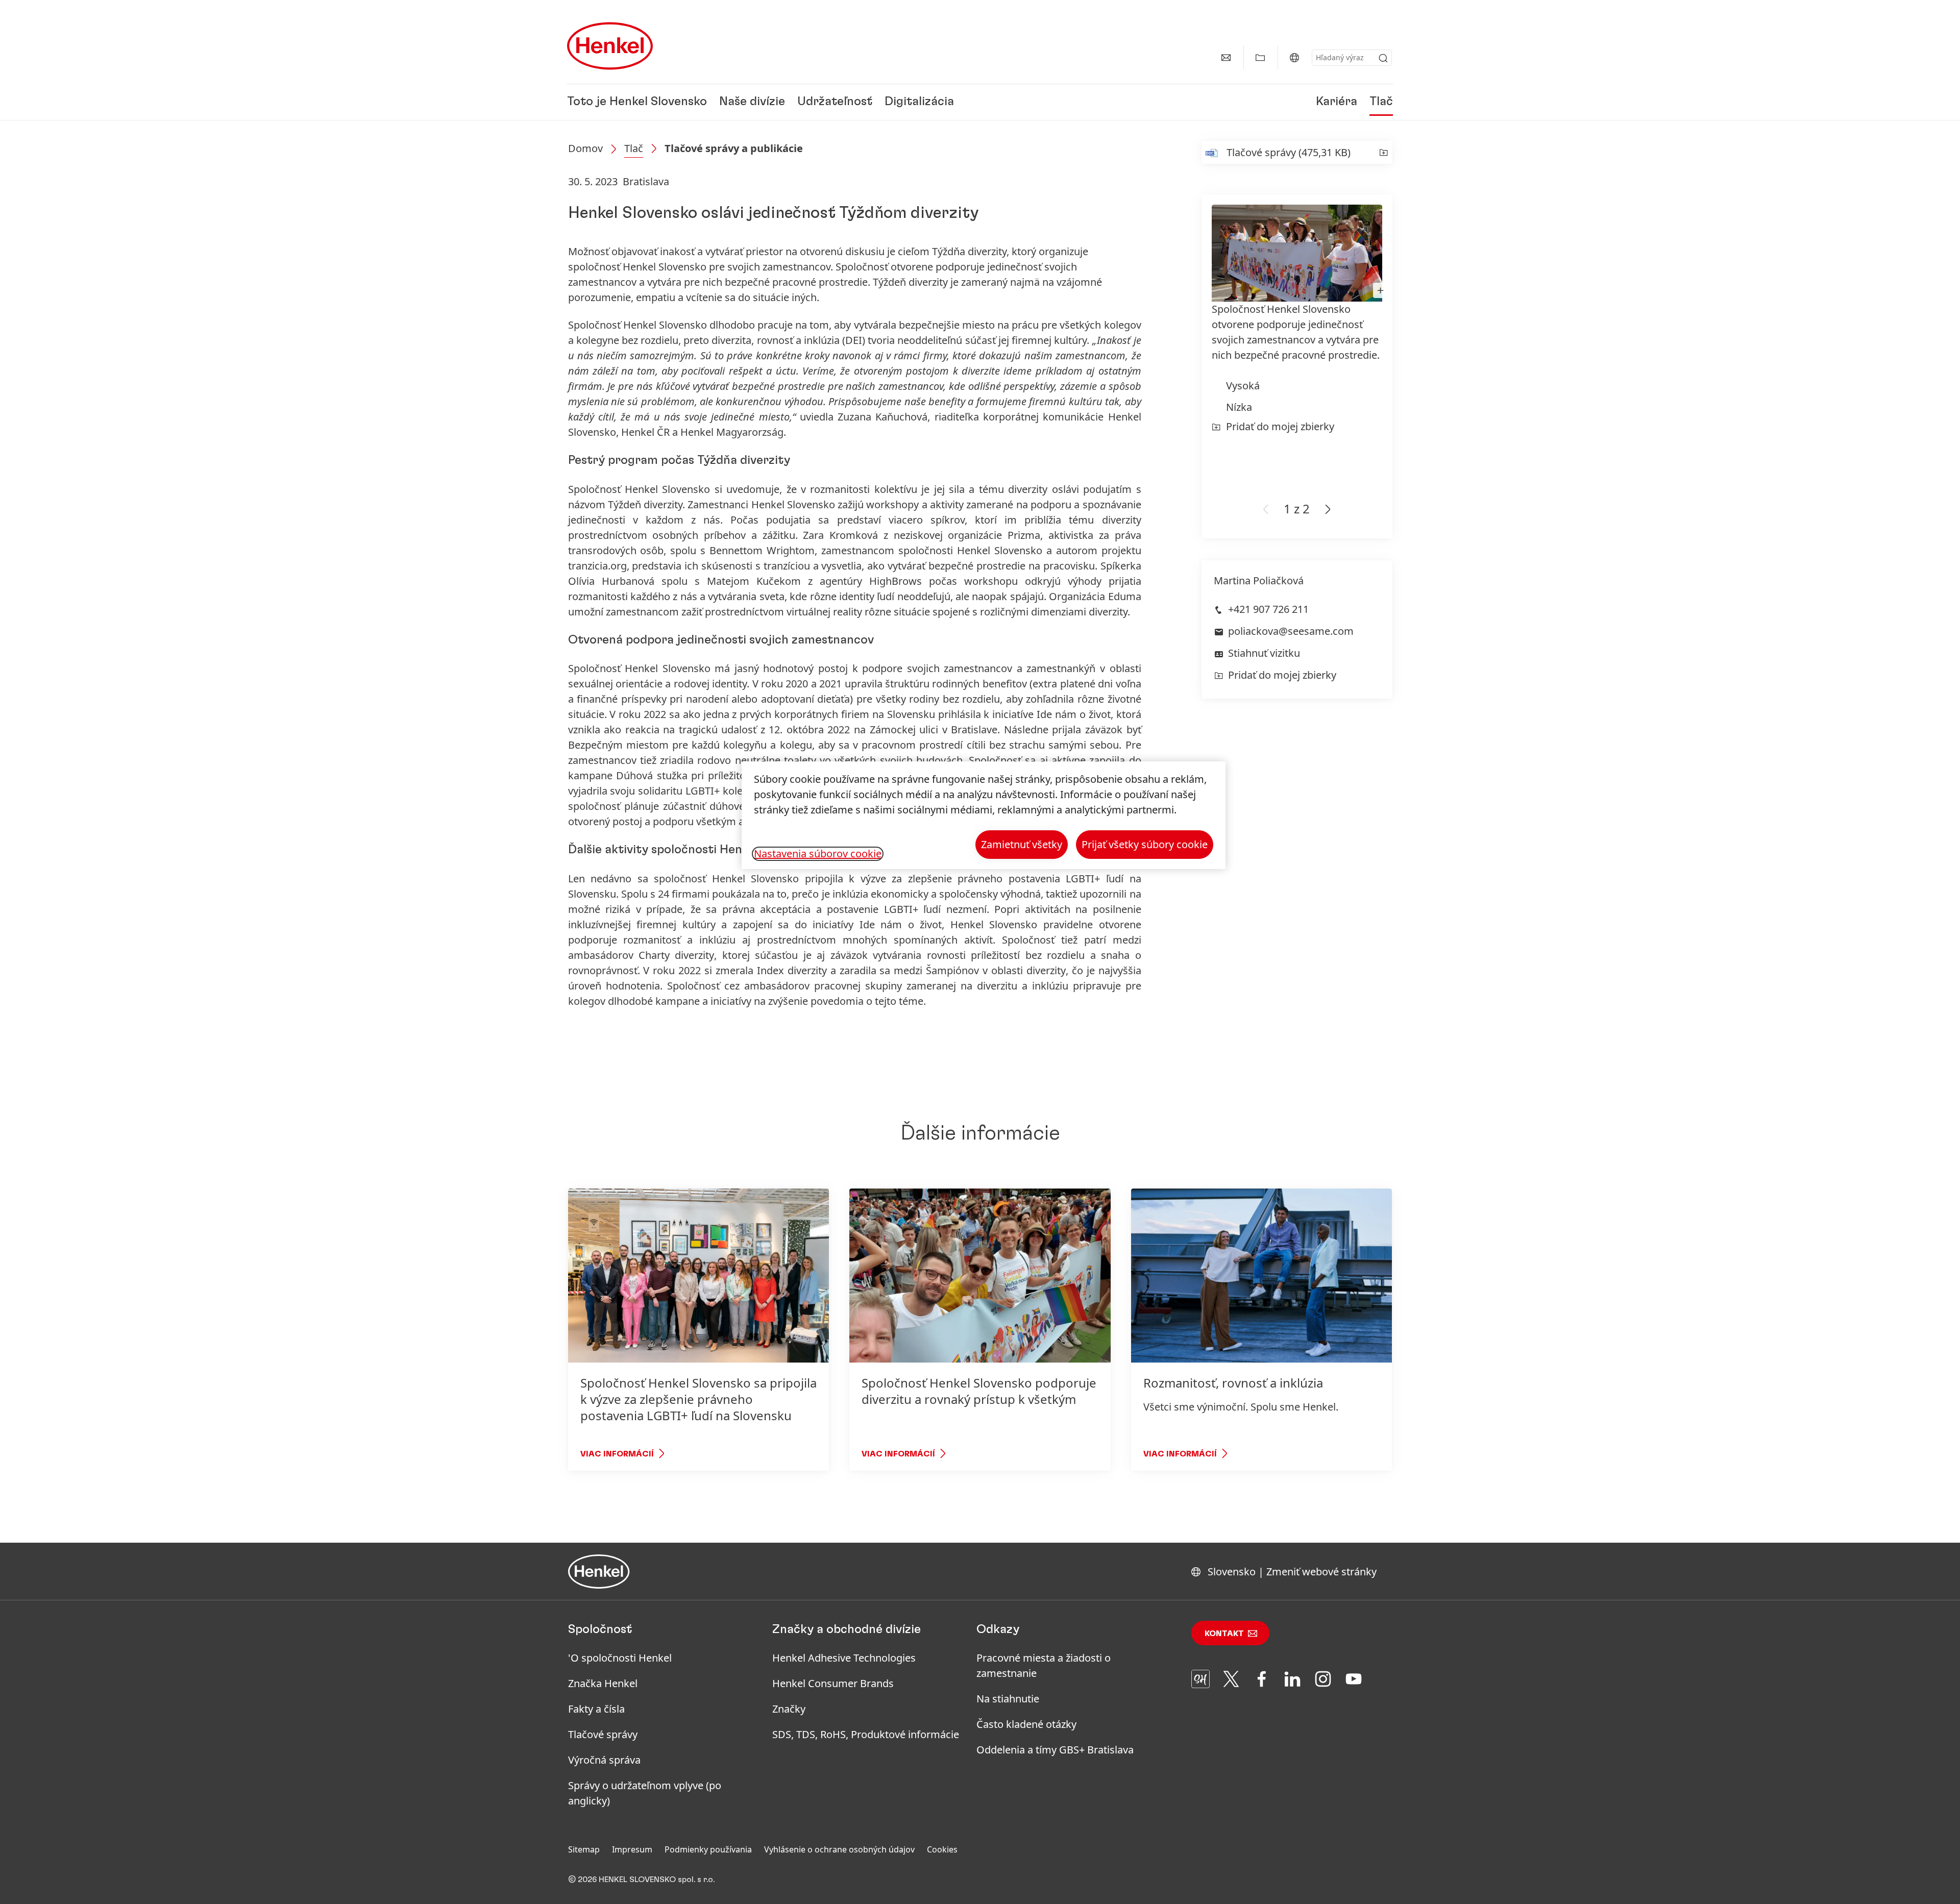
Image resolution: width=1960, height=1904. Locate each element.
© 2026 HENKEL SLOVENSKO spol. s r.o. (641, 1880)
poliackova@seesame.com (1291, 631)
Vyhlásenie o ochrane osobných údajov (839, 1849)
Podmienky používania (708, 1849)
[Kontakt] (1226, 58)
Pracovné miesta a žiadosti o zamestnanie (1044, 1665)
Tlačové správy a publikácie (734, 148)
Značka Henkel (603, 1683)
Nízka (1239, 407)
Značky (789, 1709)
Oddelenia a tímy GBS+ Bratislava (1055, 1750)
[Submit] (1383, 58)
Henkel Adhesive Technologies (844, 1658)
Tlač (1381, 102)
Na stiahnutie (1008, 1699)
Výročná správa (604, 1760)
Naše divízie (752, 102)
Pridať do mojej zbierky (1280, 426)
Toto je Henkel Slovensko (637, 102)
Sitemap (584, 1849)
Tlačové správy (603, 1734)
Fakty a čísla (596, 1709)
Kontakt (1224, 1634)
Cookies (942, 1849)
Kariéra (1337, 102)
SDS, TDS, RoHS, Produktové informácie (866, 1734)
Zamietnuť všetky (1022, 844)
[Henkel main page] (610, 46)
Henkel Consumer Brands (833, 1683)
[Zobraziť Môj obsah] (1260, 58)
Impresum (632, 1849)
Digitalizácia (919, 102)
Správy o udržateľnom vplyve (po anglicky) (645, 1793)
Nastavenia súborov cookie (818, 854)
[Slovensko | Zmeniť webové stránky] (1294, 58)
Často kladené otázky (1026, 1724)
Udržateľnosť (835, 102)
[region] (984, 815)
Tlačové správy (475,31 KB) (1289, 152)
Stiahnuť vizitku (1264, 653)
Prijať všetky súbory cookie (1145, 844)
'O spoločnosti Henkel (620, 1658)
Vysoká (1243, 386)
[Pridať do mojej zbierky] (1383, 152)
